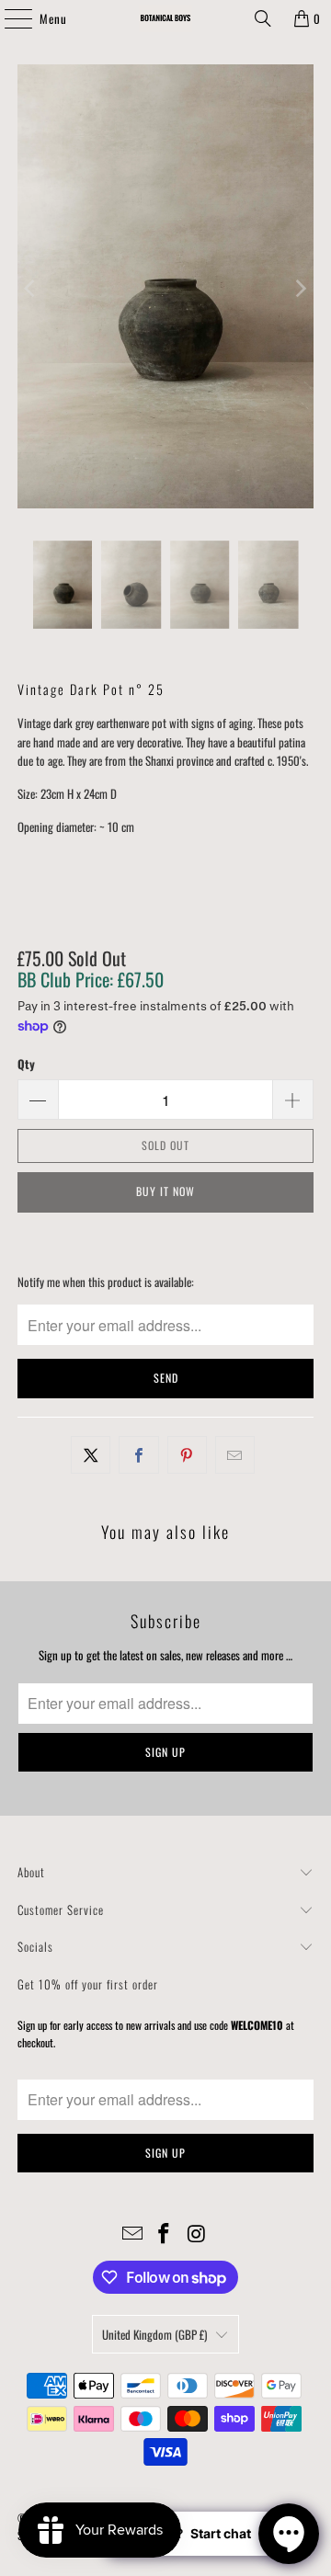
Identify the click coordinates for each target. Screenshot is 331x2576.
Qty (26, 1064)
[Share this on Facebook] (138, 1455)
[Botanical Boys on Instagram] (197, 2234)
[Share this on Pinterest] (187, 1455)
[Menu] (8, 18)
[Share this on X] (91, 1455)
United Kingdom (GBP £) (154, 2334)
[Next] (300, 289)
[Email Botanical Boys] (132, 2234)
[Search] (263, 18)
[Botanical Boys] (165, 18)
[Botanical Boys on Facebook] (165, 2234)
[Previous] (31, 289)
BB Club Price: (91, 979)
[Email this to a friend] (235, 1455)
